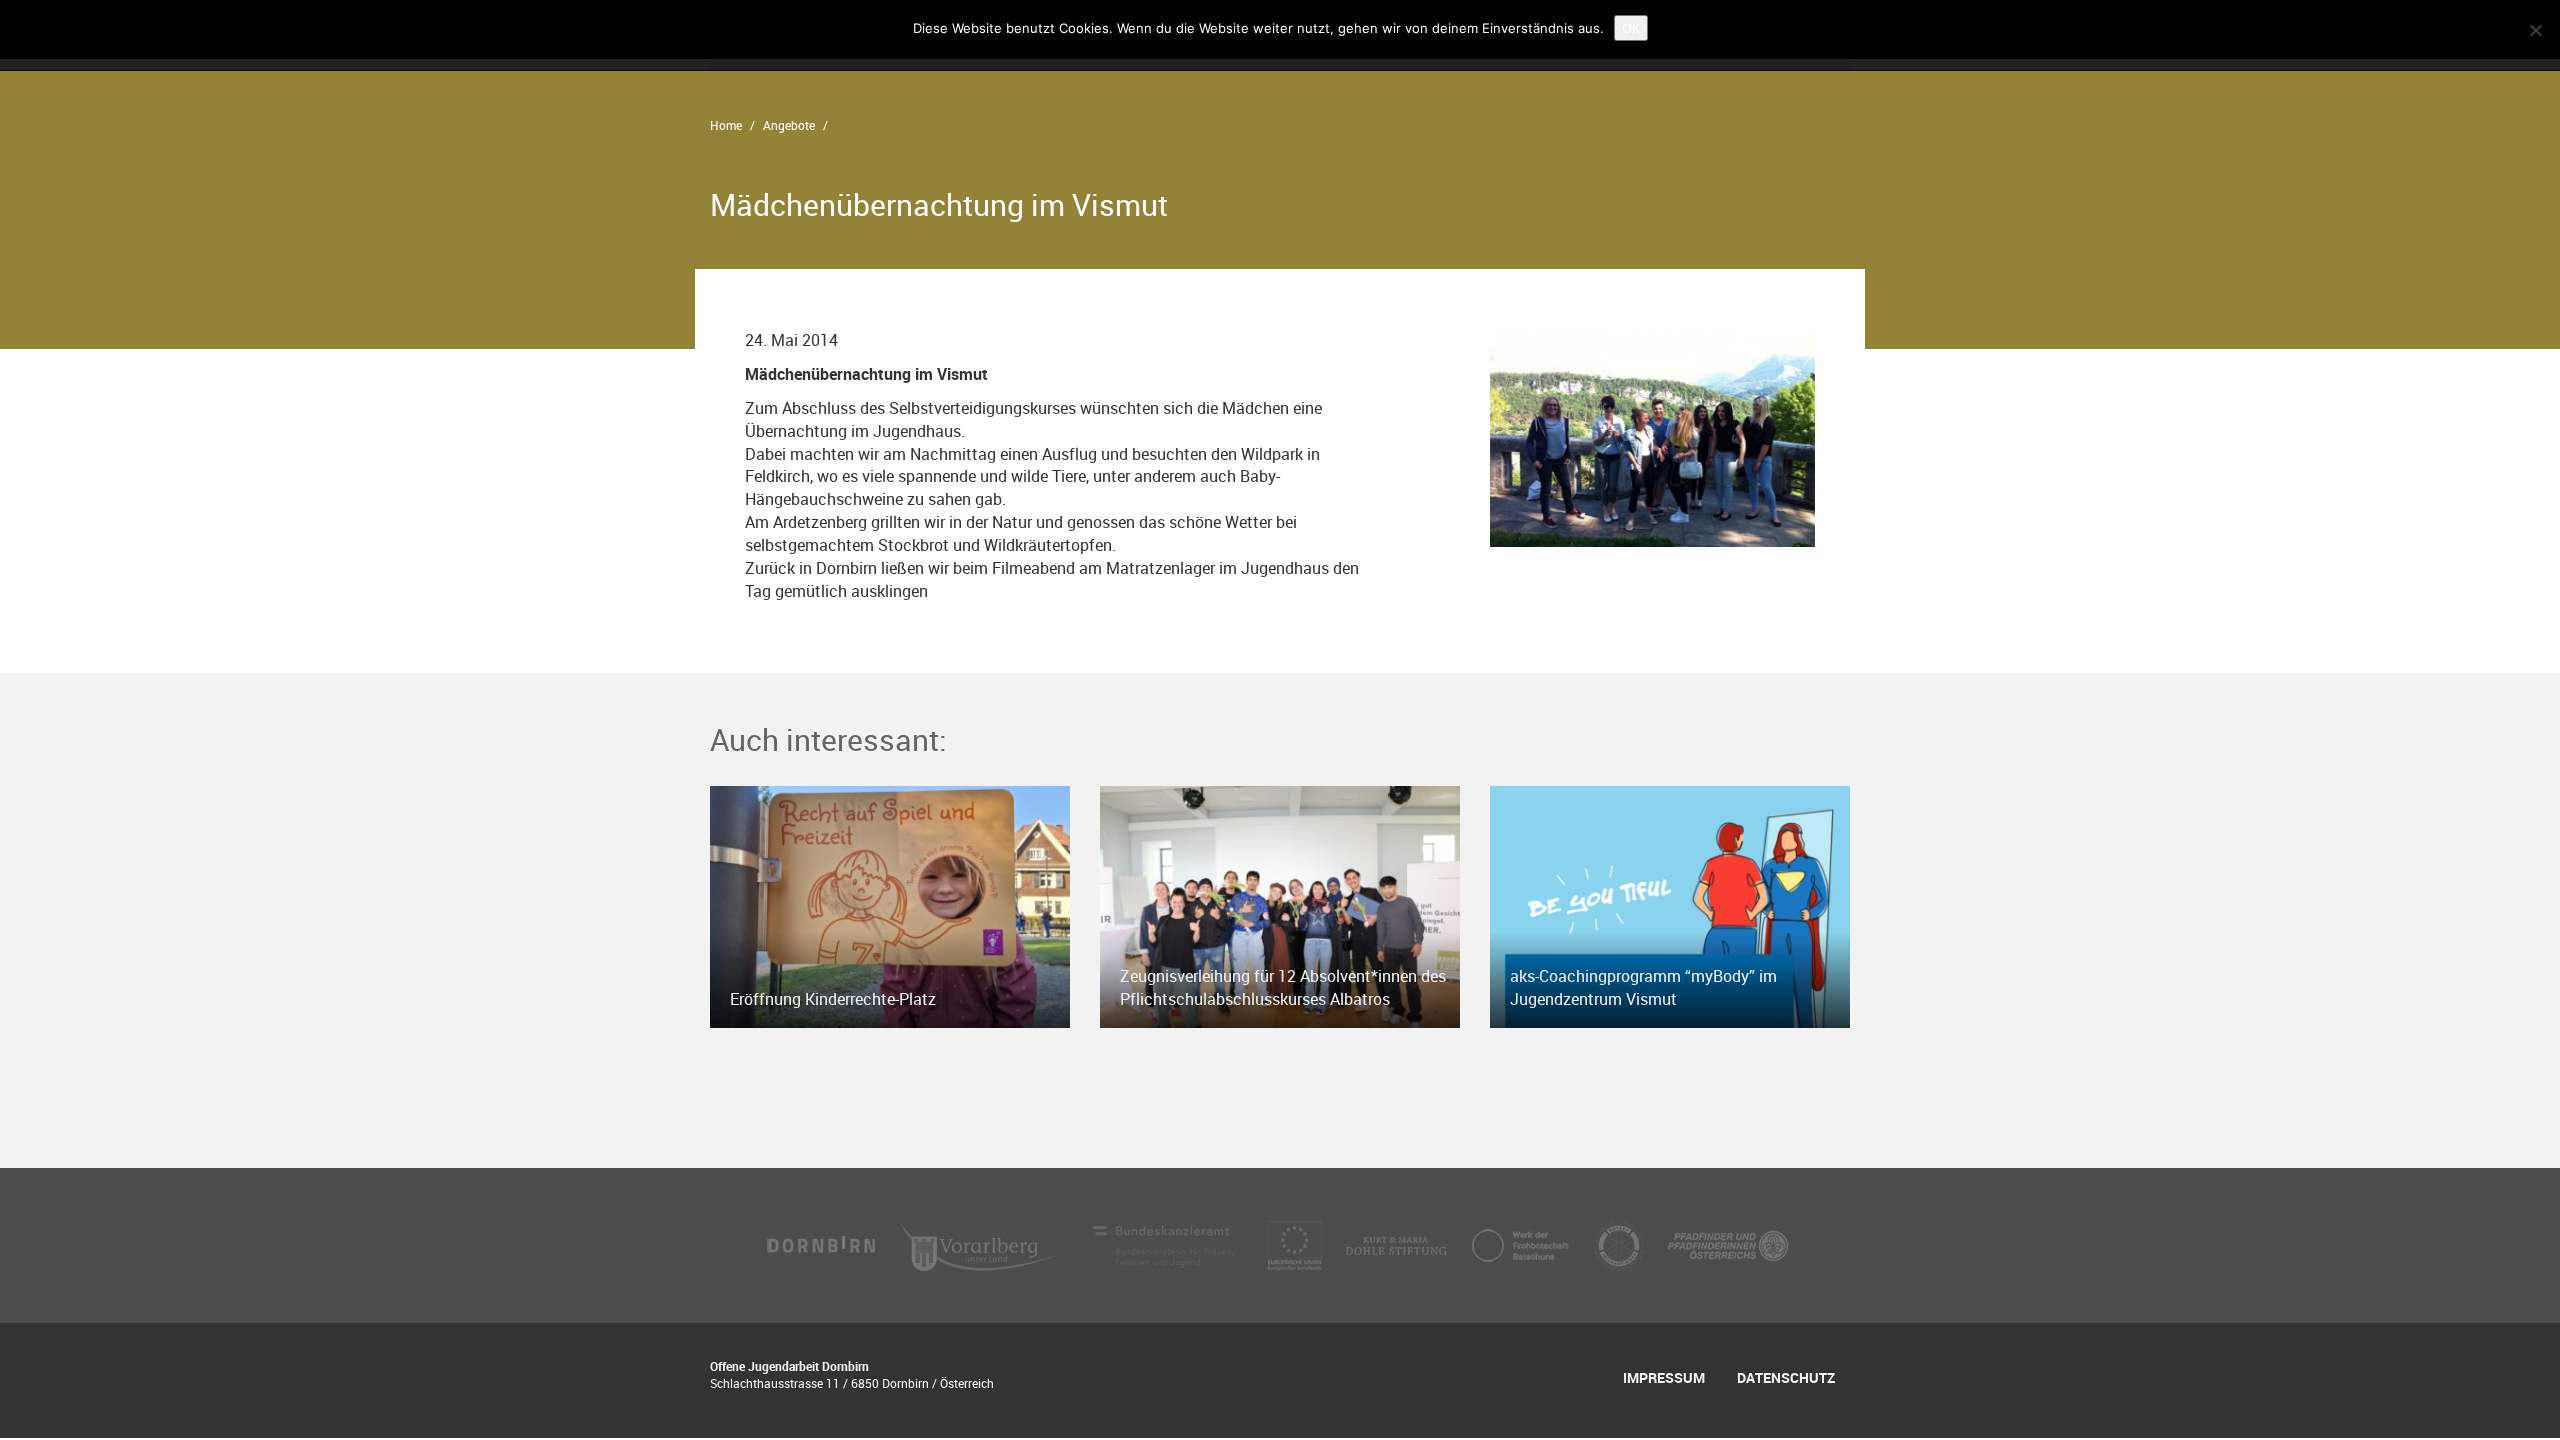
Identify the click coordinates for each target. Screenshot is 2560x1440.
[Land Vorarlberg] (981, 1244)
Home (726, 125)
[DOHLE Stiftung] (1398, 1244)
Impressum (1664, 1377)
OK (1631, 28)
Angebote (789, 125)
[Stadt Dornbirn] (822, 1244)
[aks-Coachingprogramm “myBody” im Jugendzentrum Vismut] (1670, 905)
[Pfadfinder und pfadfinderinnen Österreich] (1728, 1244)
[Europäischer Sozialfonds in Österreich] (1296, 1244)
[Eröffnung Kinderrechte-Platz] (890, 905)
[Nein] (2535, 30)
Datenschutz (1786, 1377)
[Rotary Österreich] (1621, 1244)
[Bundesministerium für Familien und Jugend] (1165, 1244)
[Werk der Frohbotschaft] (1522, 1244)
